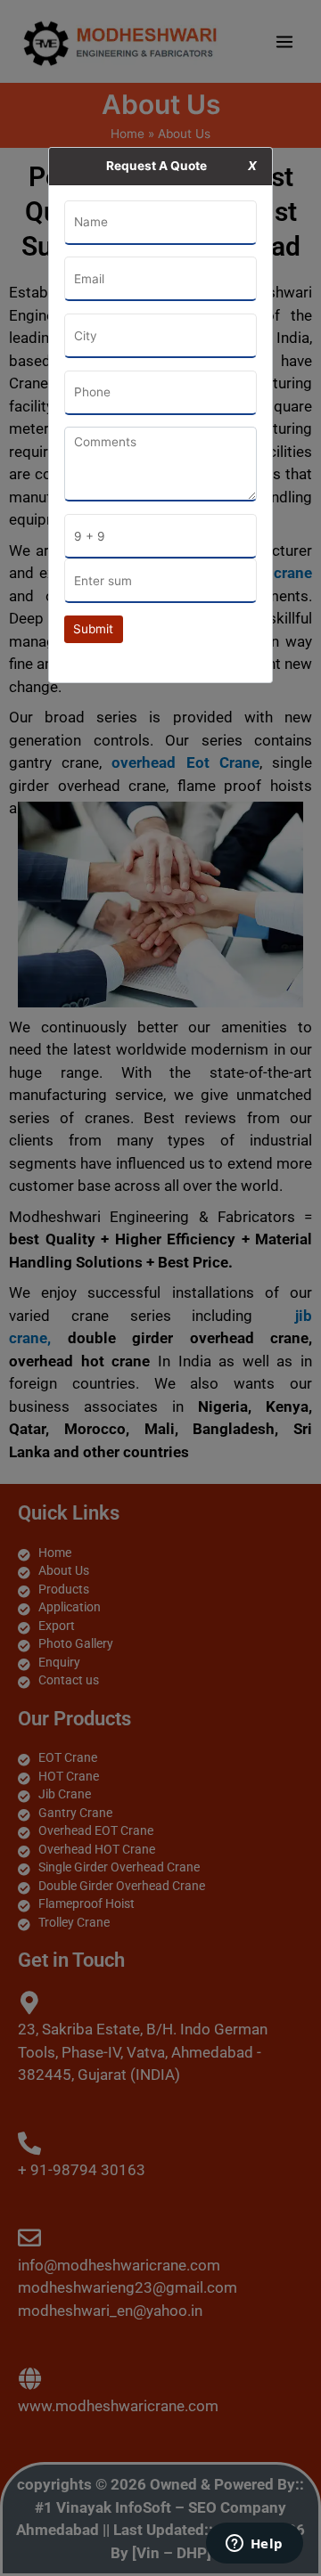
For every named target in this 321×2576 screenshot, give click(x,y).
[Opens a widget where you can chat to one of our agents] (254, 2545)
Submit (93, 629)
